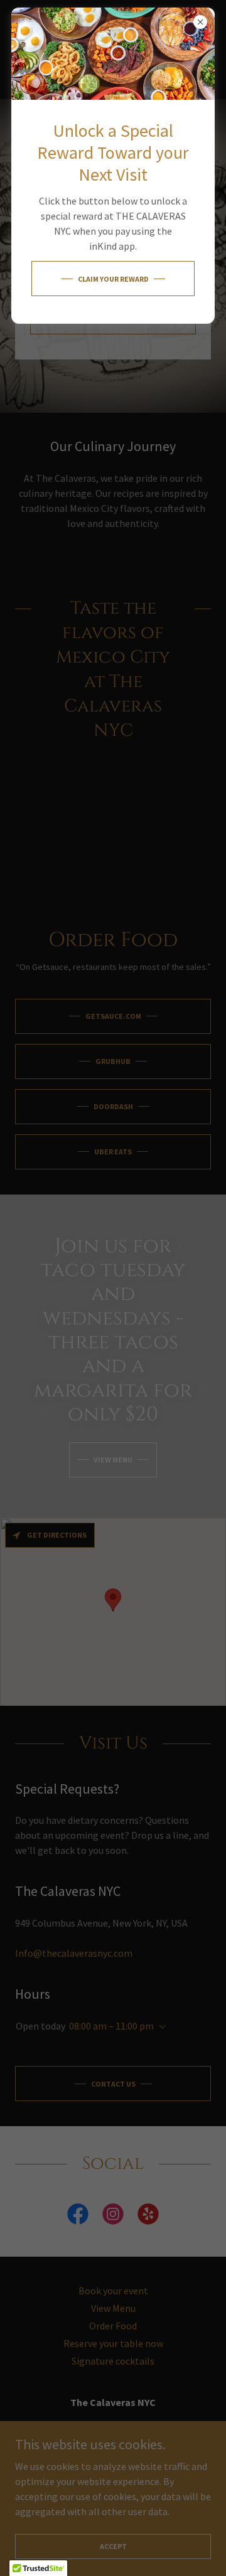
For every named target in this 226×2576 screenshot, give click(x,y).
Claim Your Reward (113, 279)
